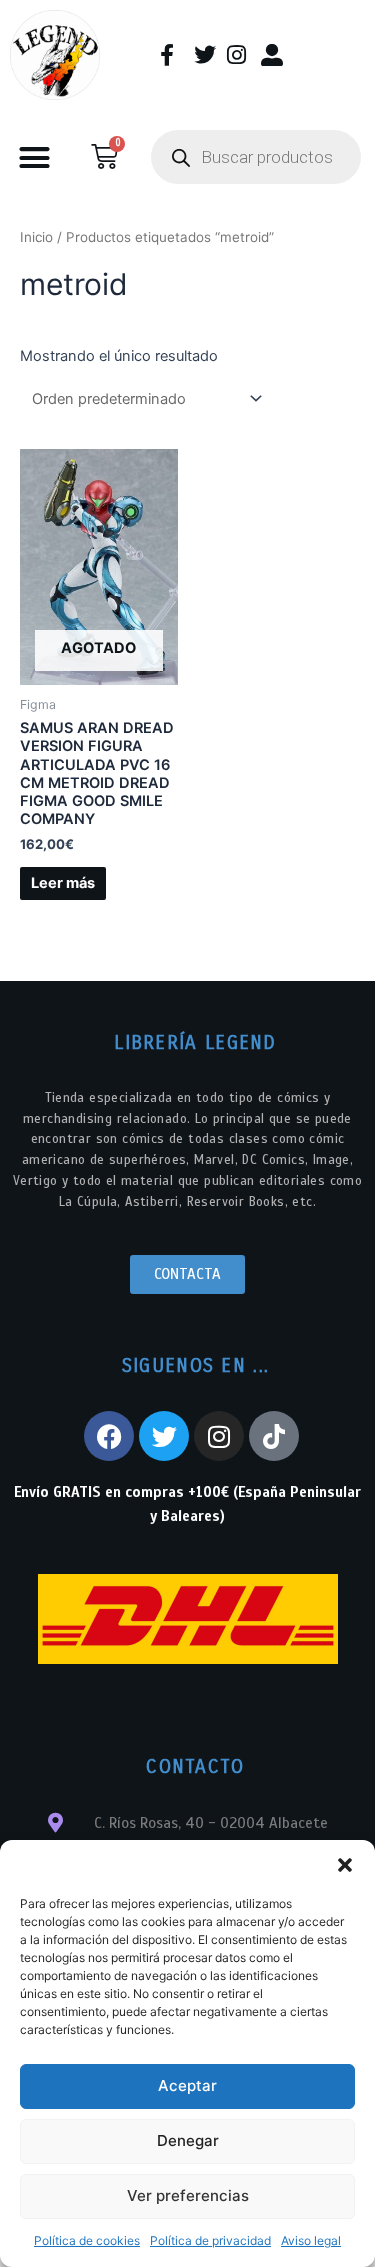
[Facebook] (109, 1436)
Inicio (36, 237)
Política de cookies (87, 2240)
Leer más (63, 883)
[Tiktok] (274, 1436)
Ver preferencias (188, 2195)
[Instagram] (219, 1436)
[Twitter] (164, 1436)
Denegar (188, 2140)
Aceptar (187, 2085)
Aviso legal (311, 2240)
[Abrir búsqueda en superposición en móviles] (256, 157)
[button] (345, 1865)
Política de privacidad (210, 2240)
